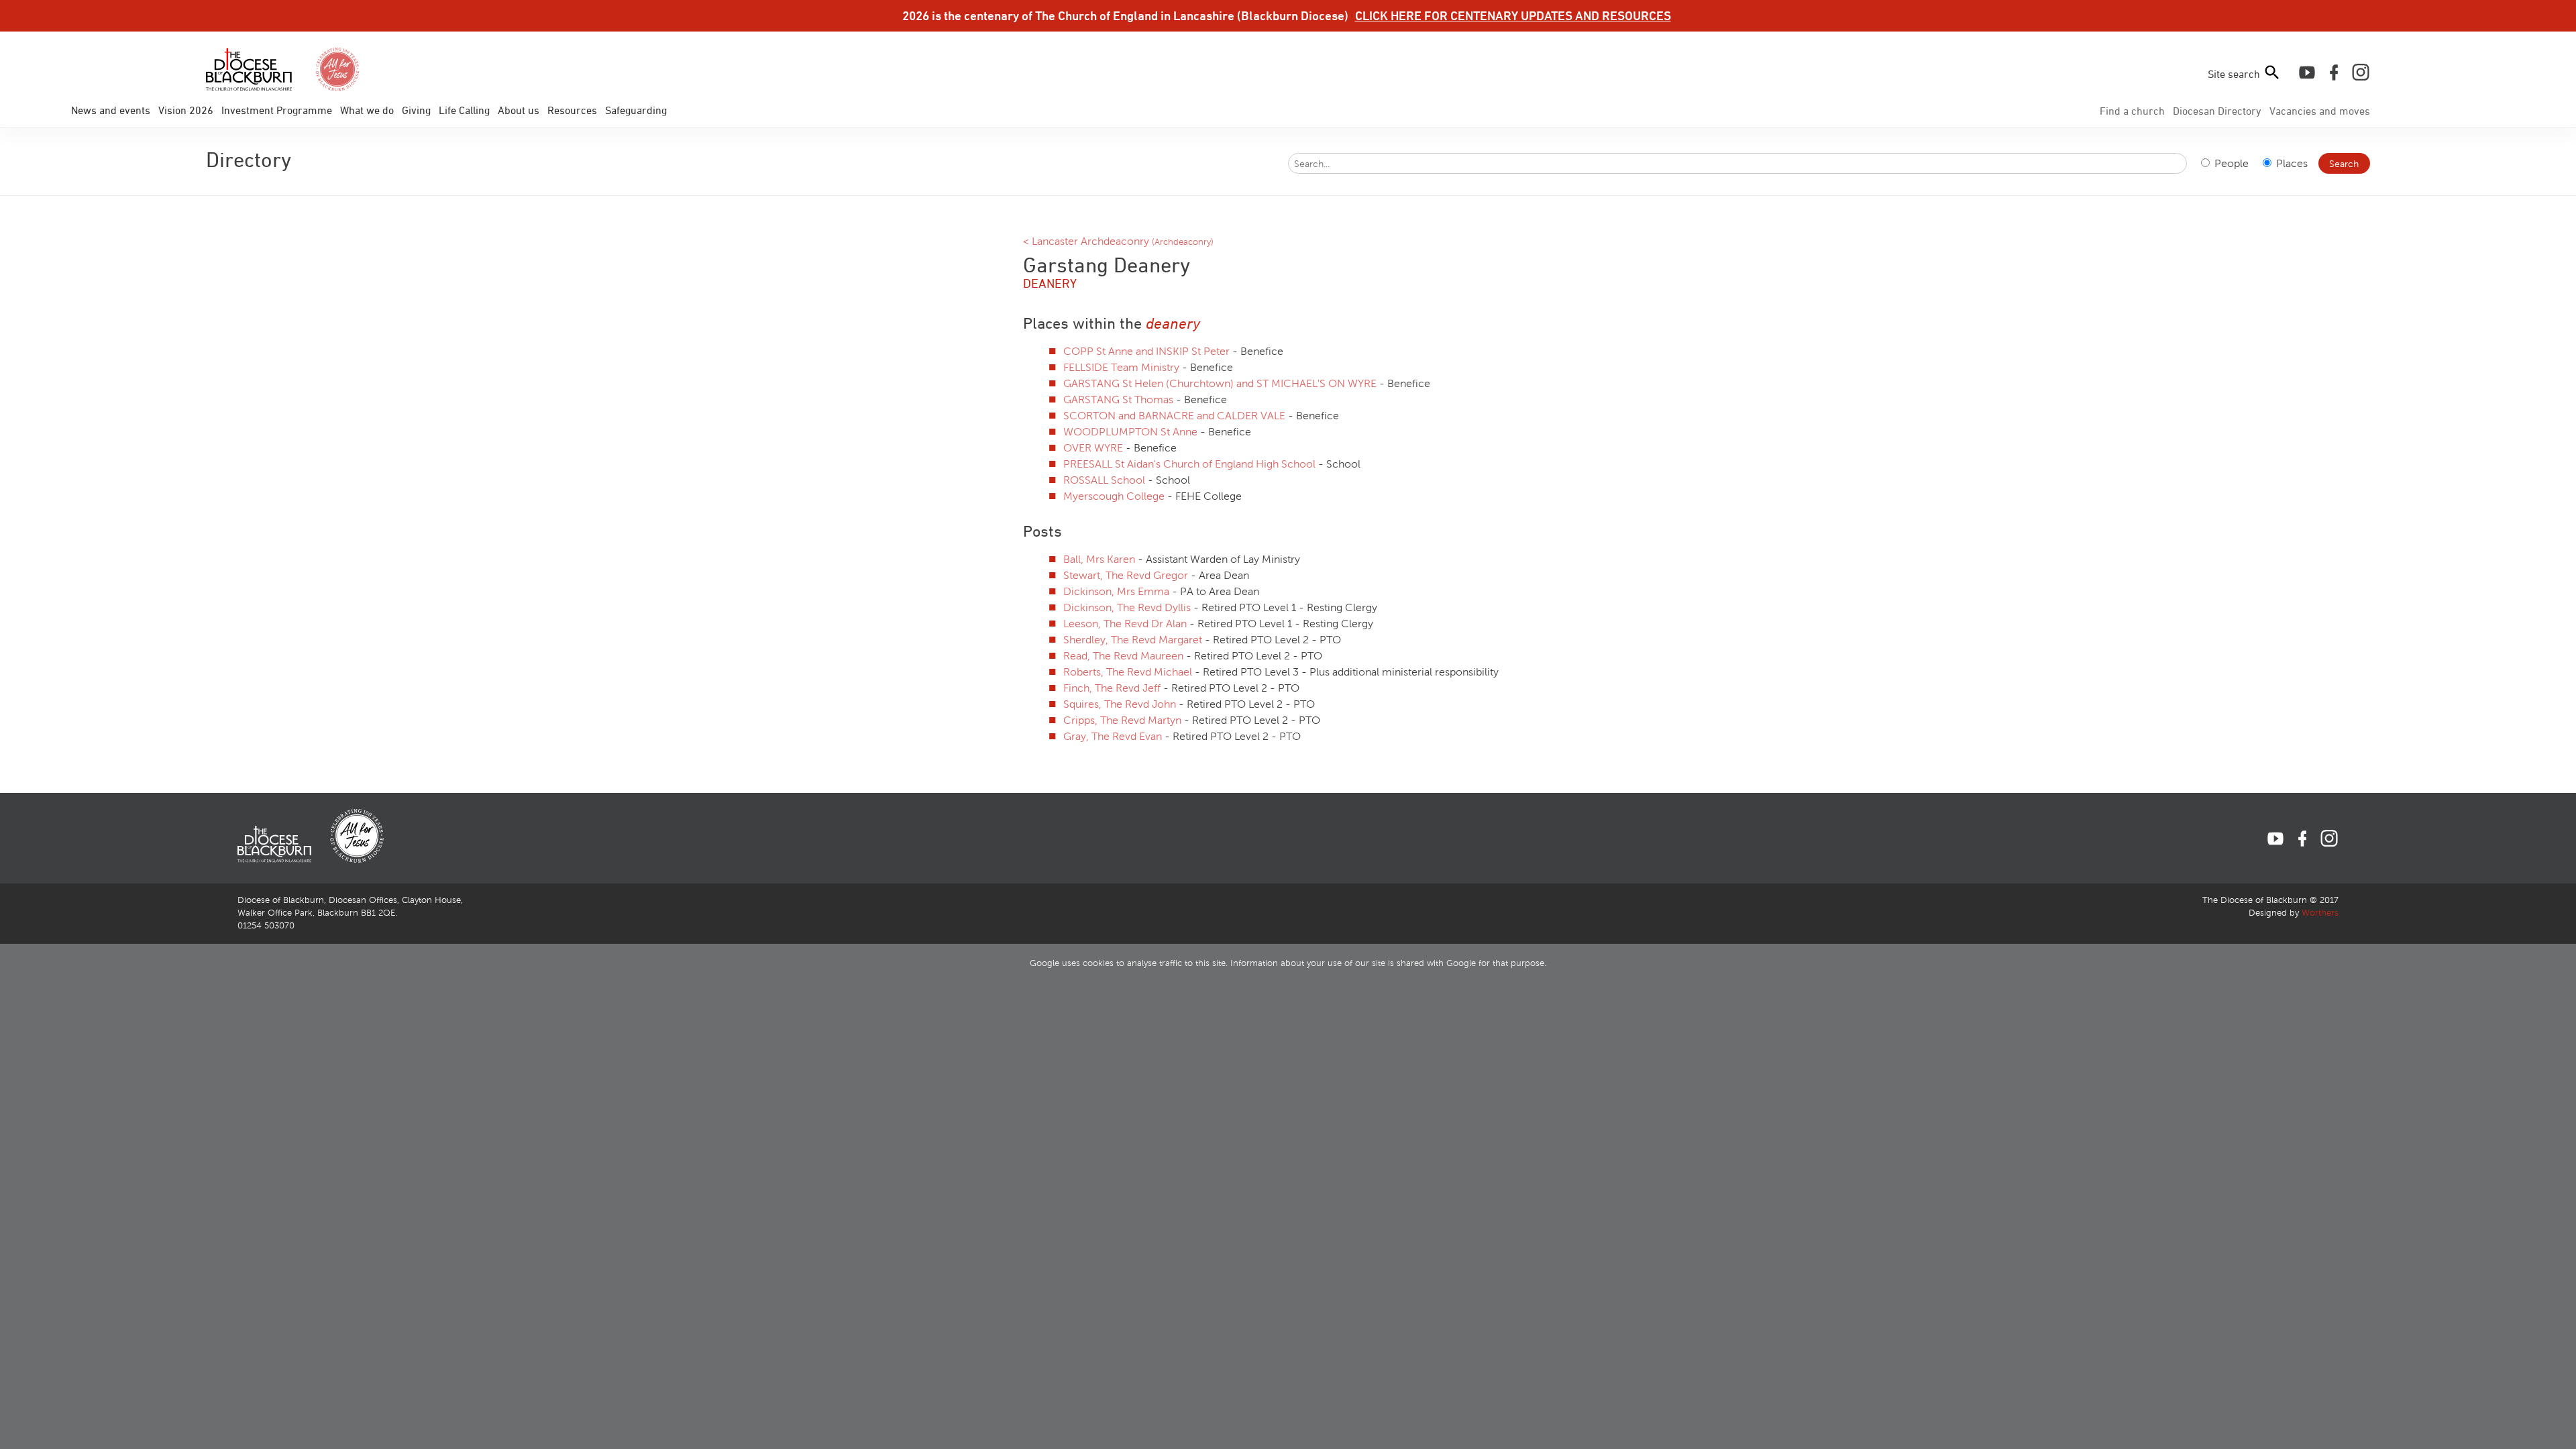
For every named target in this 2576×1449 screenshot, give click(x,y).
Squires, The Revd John (1121, 704)
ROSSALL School (1106, 480)
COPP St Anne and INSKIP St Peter (1148, 351)
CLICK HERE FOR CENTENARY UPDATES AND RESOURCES (1513, 15)
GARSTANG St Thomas (1120, 399)
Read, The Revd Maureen (1125, 656)
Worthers (2320, 913)
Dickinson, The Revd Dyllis (1128, 607)
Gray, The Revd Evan (1114, 736)
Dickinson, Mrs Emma (1118, 591)
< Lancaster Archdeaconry (1118, 241)
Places (2291, 163)
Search (2344, 164)
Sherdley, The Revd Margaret (1134, 640)
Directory (2217, 111)
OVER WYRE (1094, 448)
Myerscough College (1115, 496)
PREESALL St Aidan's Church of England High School (1191, 464)
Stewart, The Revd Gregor (1127, 575)
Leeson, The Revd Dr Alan (1126, 624)
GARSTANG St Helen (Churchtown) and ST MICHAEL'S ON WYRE (1221, 383)
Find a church (2132, 111)
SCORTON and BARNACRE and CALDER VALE (1176, 416)
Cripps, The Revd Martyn (1124, 720)
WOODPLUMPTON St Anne (1132, 432)
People (2230, 163)
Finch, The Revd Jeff (1113, 688)
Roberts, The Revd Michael (1129, 672)
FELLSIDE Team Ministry (1123, 367)
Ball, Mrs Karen (1101, 559)
